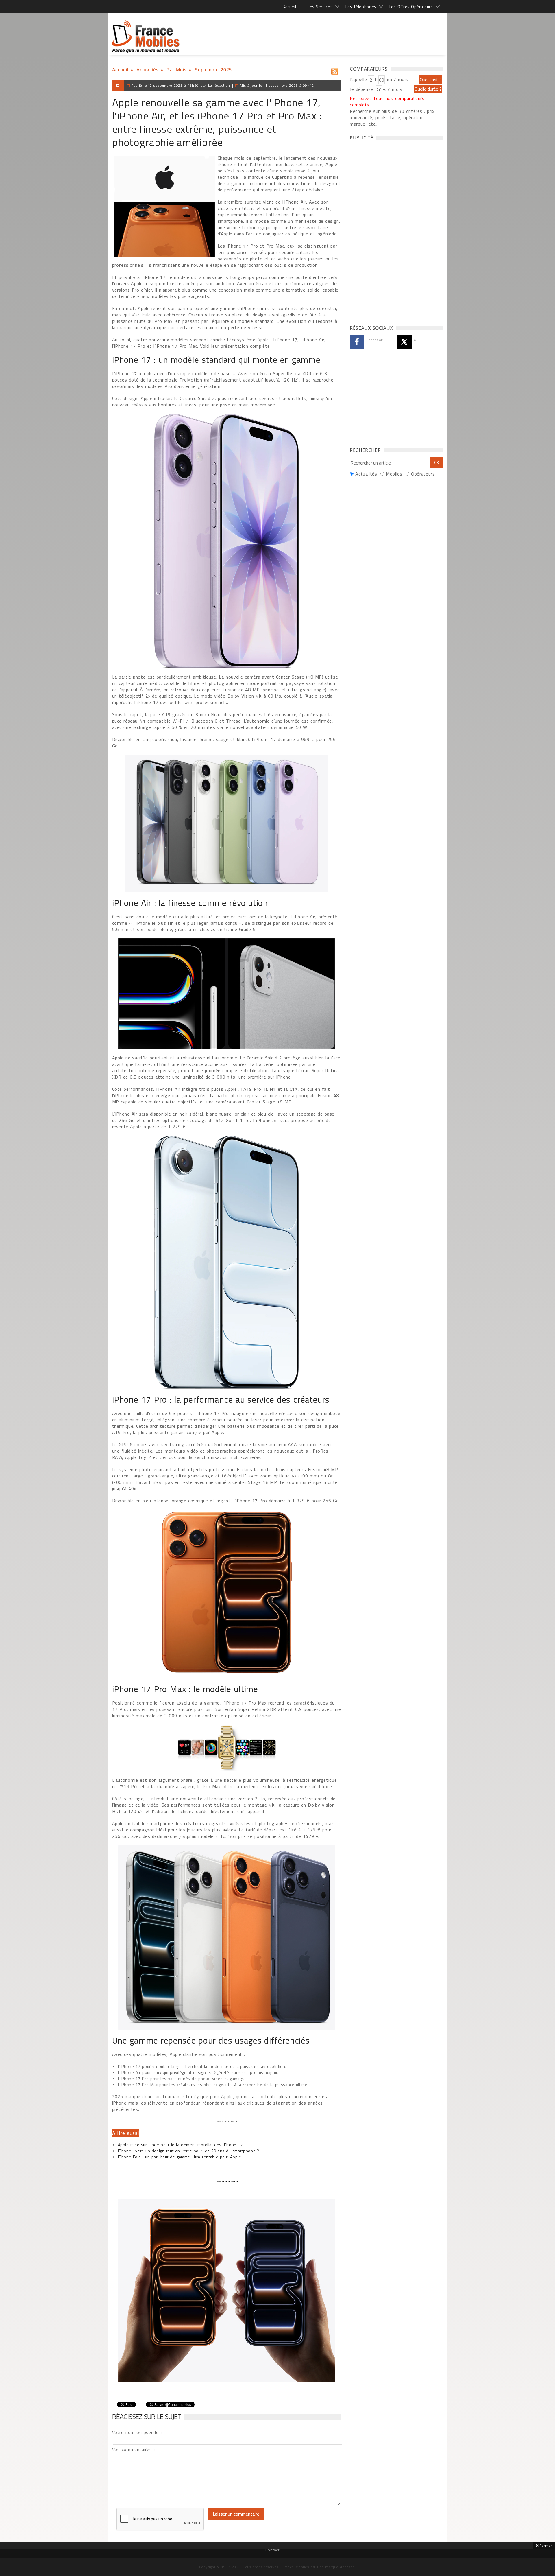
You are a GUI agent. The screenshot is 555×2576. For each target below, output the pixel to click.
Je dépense (362, 89)
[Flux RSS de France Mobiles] (335, 70)
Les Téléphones (361, 7)
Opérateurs (423, 474)
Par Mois (177, 70)
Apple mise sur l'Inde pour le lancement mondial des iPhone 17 (181, 2145)
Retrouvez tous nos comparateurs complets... (387, 102)
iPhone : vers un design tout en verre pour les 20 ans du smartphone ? (189, 2151)
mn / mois (397, 79)
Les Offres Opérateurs (411, 7)
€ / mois (393, 89)
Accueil (290, 7)
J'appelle (358, 79)
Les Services (320, 7)
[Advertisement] (338, 36)
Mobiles (394, 474)
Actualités (147, 70)
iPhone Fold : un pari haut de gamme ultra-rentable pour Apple (180, 2157)
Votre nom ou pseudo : (137, 2432)
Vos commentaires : (134, 2449)
